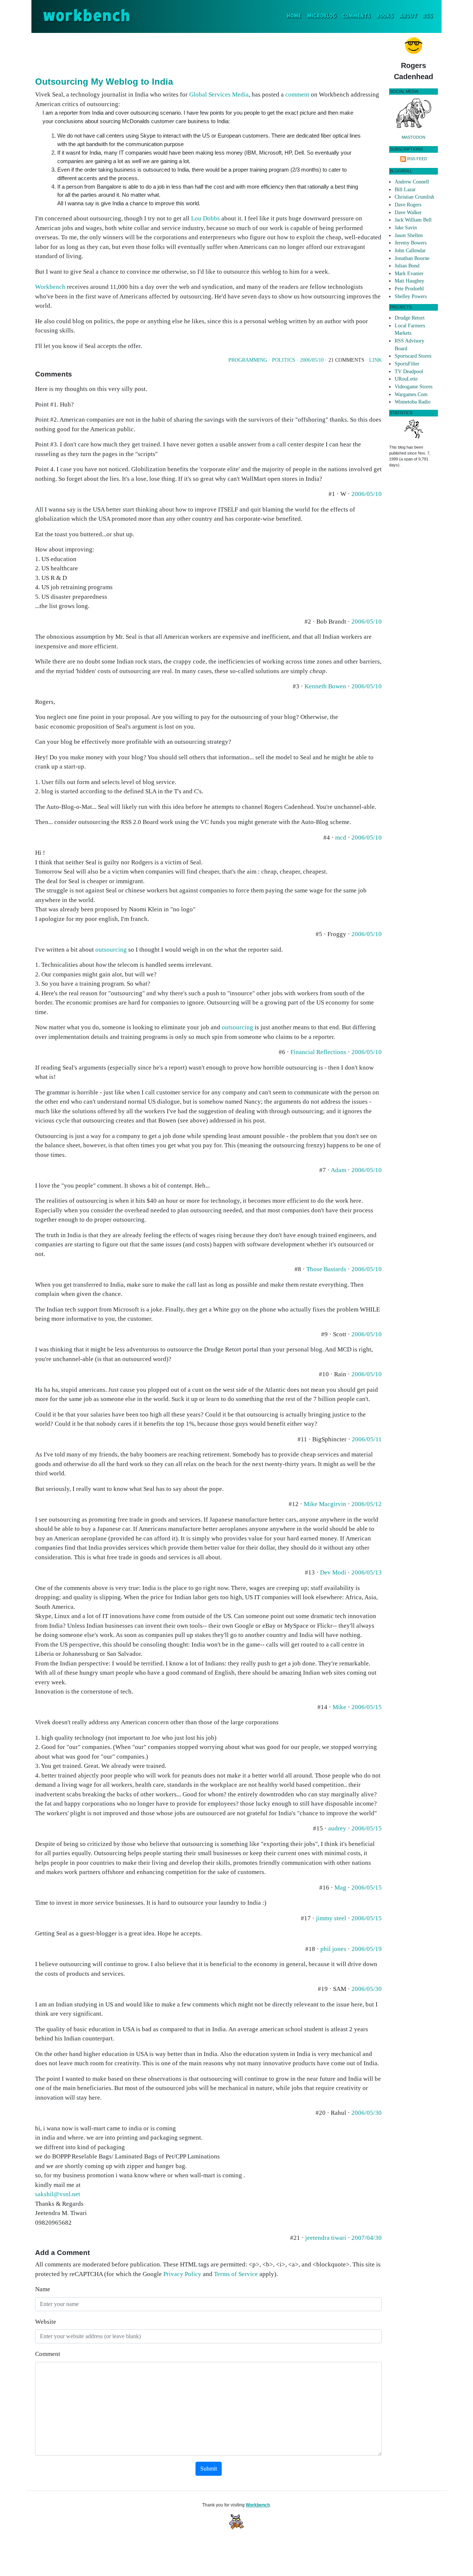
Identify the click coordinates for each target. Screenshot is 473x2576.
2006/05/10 (312, 360)
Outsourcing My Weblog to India (104, 82)
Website (46, 2322)
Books (385, 16)
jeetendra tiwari (326, 2238)
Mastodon (414, 137)
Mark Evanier (409, 274)
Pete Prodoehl (409, 289)
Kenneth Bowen (325, 686)
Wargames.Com (411, 394)
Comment (48, 2354)
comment (297, 94)
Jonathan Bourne (412, 258)
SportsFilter (407, 364)
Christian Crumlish (414, 197)
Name (43, 2289)
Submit (209, 2469)
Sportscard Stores (413, 356)
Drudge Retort (410, 318)
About (408, 16)
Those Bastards (326, 1269)
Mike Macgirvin (325, 1504)
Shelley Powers (411, 296)
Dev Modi (333, 1572)
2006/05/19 (367, 1949)
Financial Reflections (318, 1052)
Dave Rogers (408, 205)
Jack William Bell (413, 220)
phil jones (333, 1949)
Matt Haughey (409, 281)
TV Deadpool (409, 372)
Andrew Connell (412, 182)
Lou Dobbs (205, 218)
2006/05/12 (367, 1504)
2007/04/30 (367, 2238)
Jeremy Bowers (411, 243)
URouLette (406, 379)
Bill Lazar (405, 190)
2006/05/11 (367, 1439)
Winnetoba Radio (413, 402)
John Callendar (410, 251)
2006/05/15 (367, 1707)
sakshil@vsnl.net (58, 2194)
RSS (428, 16)
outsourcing (111, 950)
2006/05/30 (367, 1989)
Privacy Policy (182, 2274)
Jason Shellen (409, 235)
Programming (248, 360)
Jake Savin (406, 228)
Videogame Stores (414, 387)
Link (375, 360)
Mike (339, 1707)
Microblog (322, 16)
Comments (356, 16)
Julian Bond (407, 266)
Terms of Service (236, 2274)
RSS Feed (417, 159)
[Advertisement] (208, 53)
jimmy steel (331, 1918)
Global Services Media (219, 94)
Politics (284, 360)
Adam (338, 1170)
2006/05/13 (367, 1572)
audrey (337, 1828)
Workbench (50, 287)
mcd (341, 838)
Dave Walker (408, 212)
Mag (340, 1888)
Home (295, 16)
